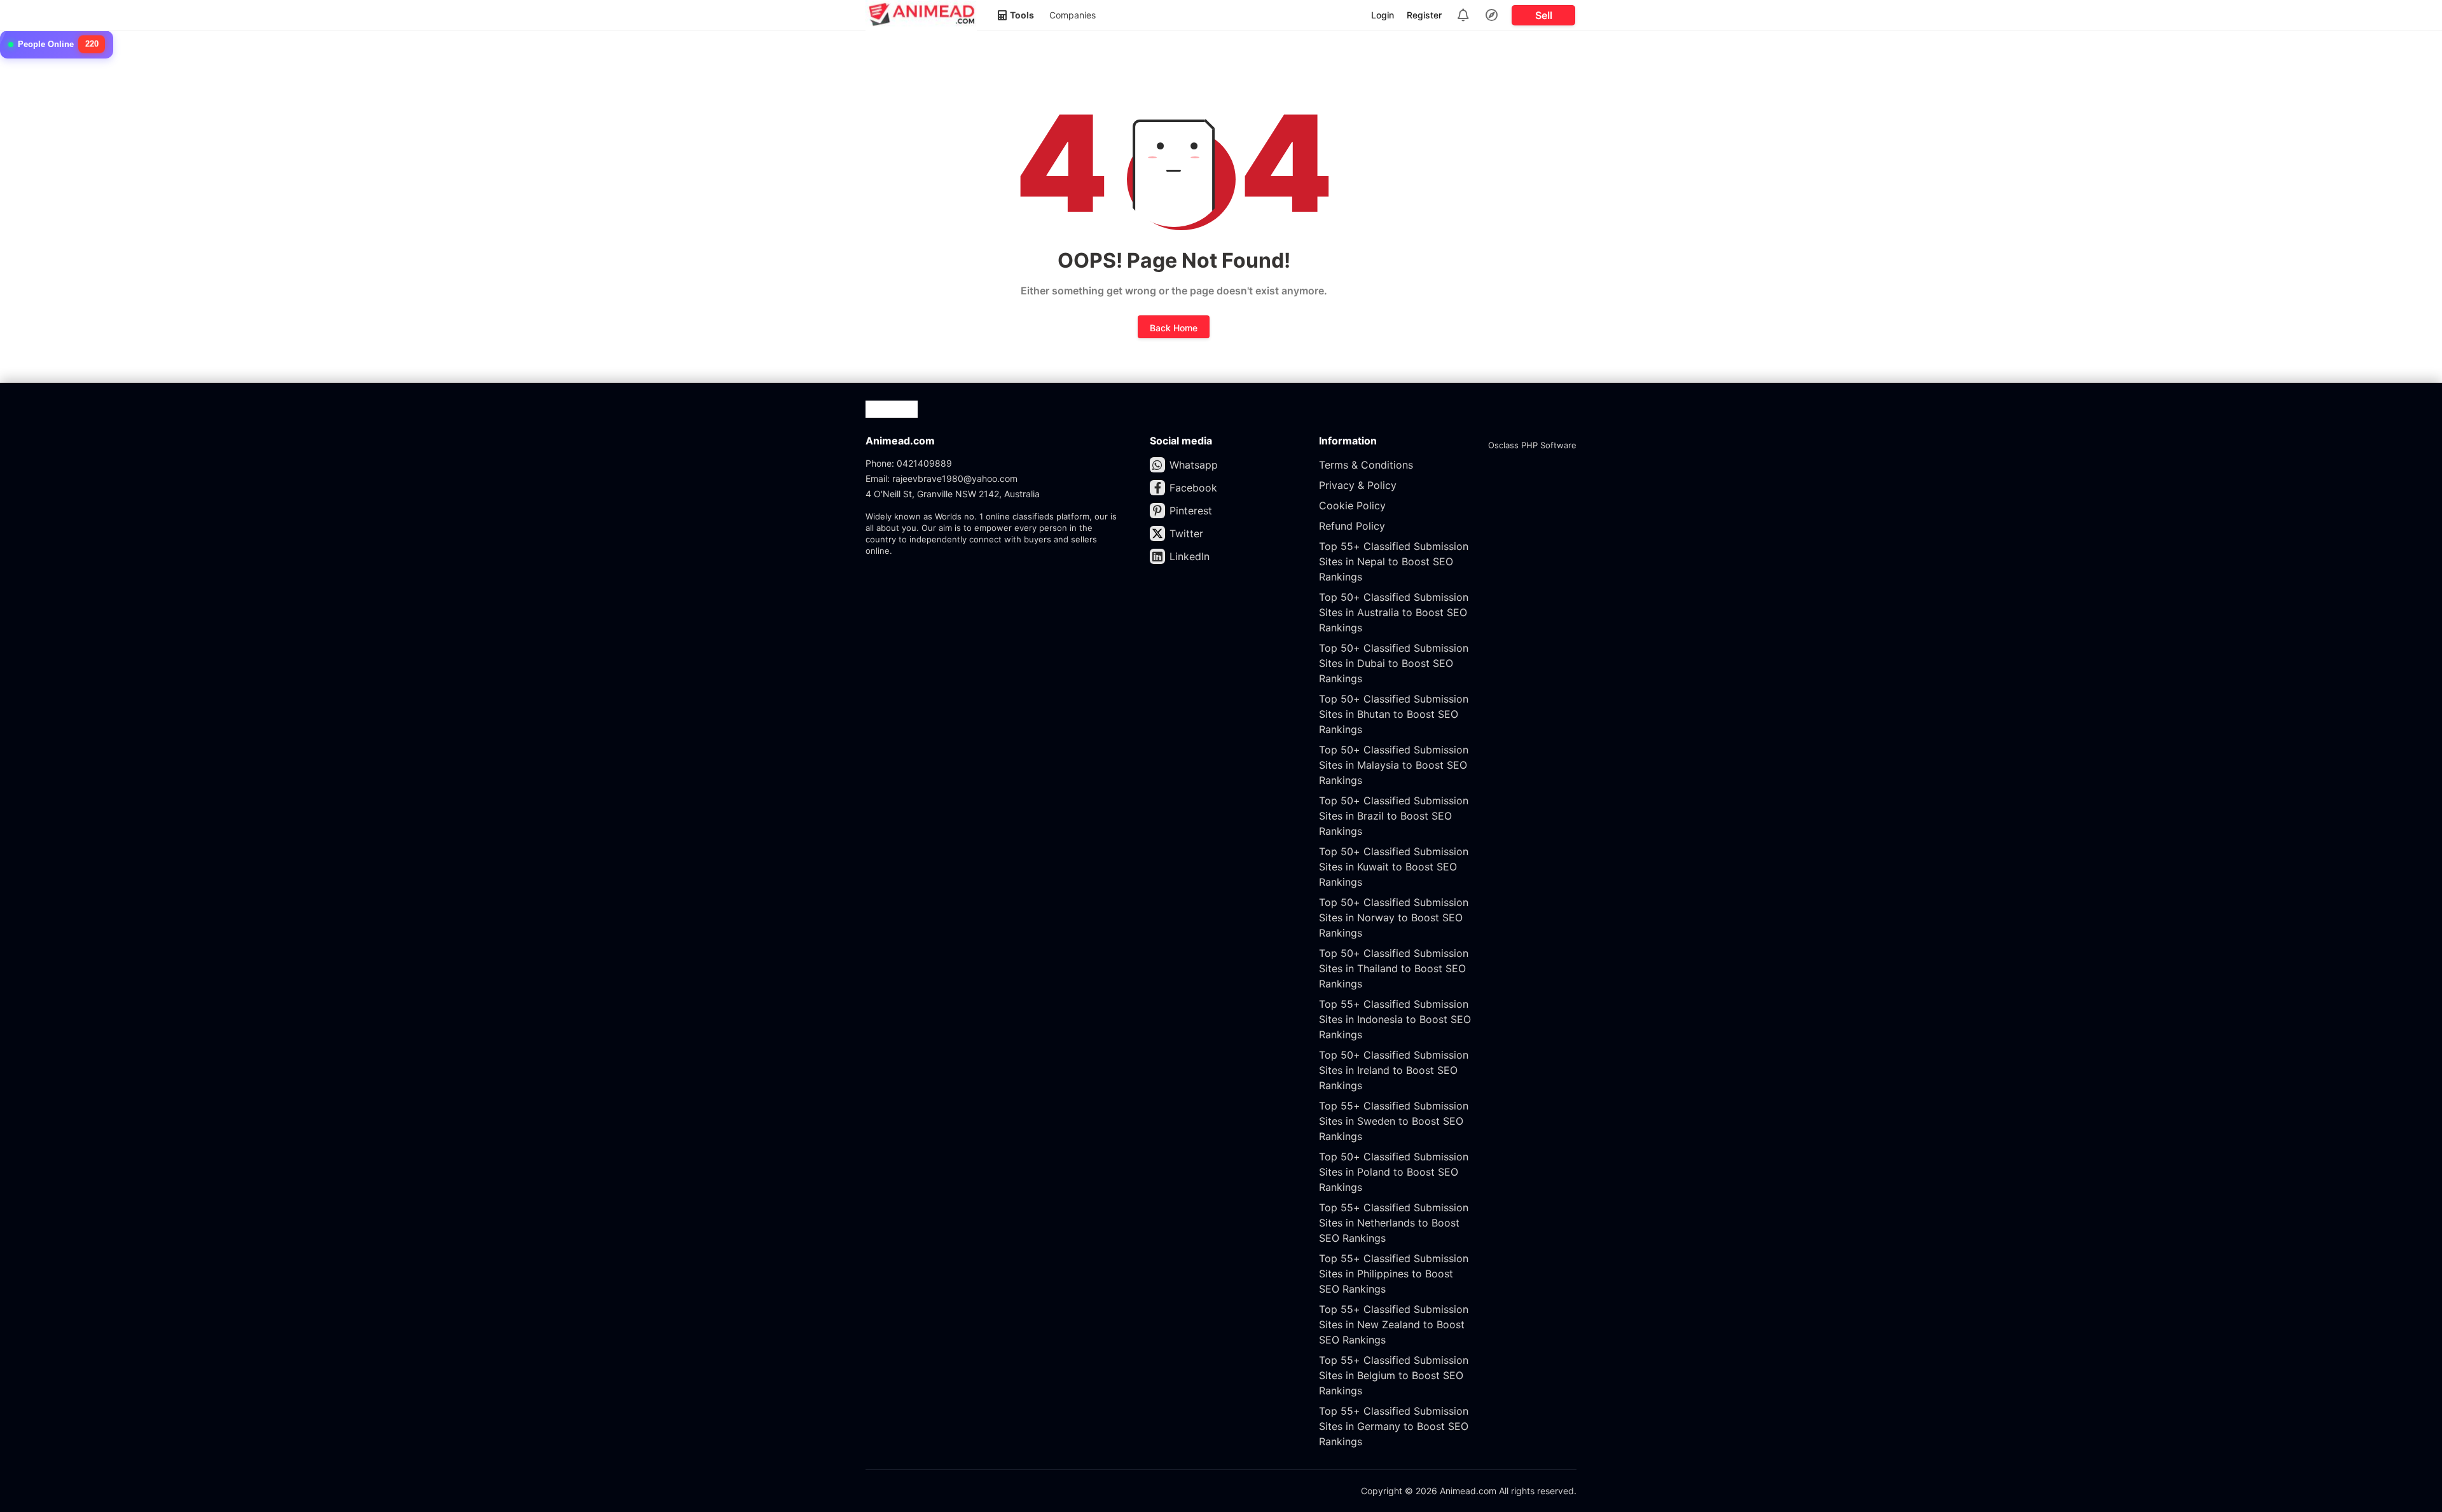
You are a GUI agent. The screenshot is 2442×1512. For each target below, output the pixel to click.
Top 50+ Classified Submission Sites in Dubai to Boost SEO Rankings (1394, 663)
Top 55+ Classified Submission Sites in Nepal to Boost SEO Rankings (1394, 561)
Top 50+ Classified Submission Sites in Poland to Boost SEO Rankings (1394, 1172)
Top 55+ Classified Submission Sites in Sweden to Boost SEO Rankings (1394, 1121)
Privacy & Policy (1358, 485)
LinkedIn (1190, 556)
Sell (1544, 15)
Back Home (1174, 328)
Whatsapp (1194, 465)
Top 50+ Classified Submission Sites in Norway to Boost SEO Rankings (1394, 918)
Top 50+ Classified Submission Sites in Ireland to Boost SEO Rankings (1394, 1070)
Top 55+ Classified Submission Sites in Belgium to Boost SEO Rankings (1394, 1375)
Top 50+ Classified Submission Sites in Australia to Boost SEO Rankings (1394, 612)
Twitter (1186, 533)
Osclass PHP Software (1532, 445)
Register (1424, 15)
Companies (1073, 15)
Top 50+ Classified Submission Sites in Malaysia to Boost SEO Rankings (1394, 765)
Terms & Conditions (1366, 465)
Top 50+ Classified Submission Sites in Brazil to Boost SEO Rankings (1394, 816)
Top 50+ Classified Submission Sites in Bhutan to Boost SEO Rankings (1394, 714)
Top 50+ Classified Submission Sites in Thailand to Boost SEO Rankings (1394, 968)
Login (1383, 15)
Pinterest (1191, 511)
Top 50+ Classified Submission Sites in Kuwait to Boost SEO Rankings (1394, 867)
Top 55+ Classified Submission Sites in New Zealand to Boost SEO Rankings (1394, 1324)
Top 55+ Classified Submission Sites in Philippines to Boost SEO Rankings (1394, 1274)
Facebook (1193, 488)
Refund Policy (1352, 526)
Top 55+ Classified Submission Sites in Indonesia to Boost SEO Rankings (1395, 1019)
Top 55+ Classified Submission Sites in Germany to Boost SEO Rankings (1394, 1426)
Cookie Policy (1352, 505)
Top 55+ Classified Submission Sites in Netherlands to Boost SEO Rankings (1394, 1223)
